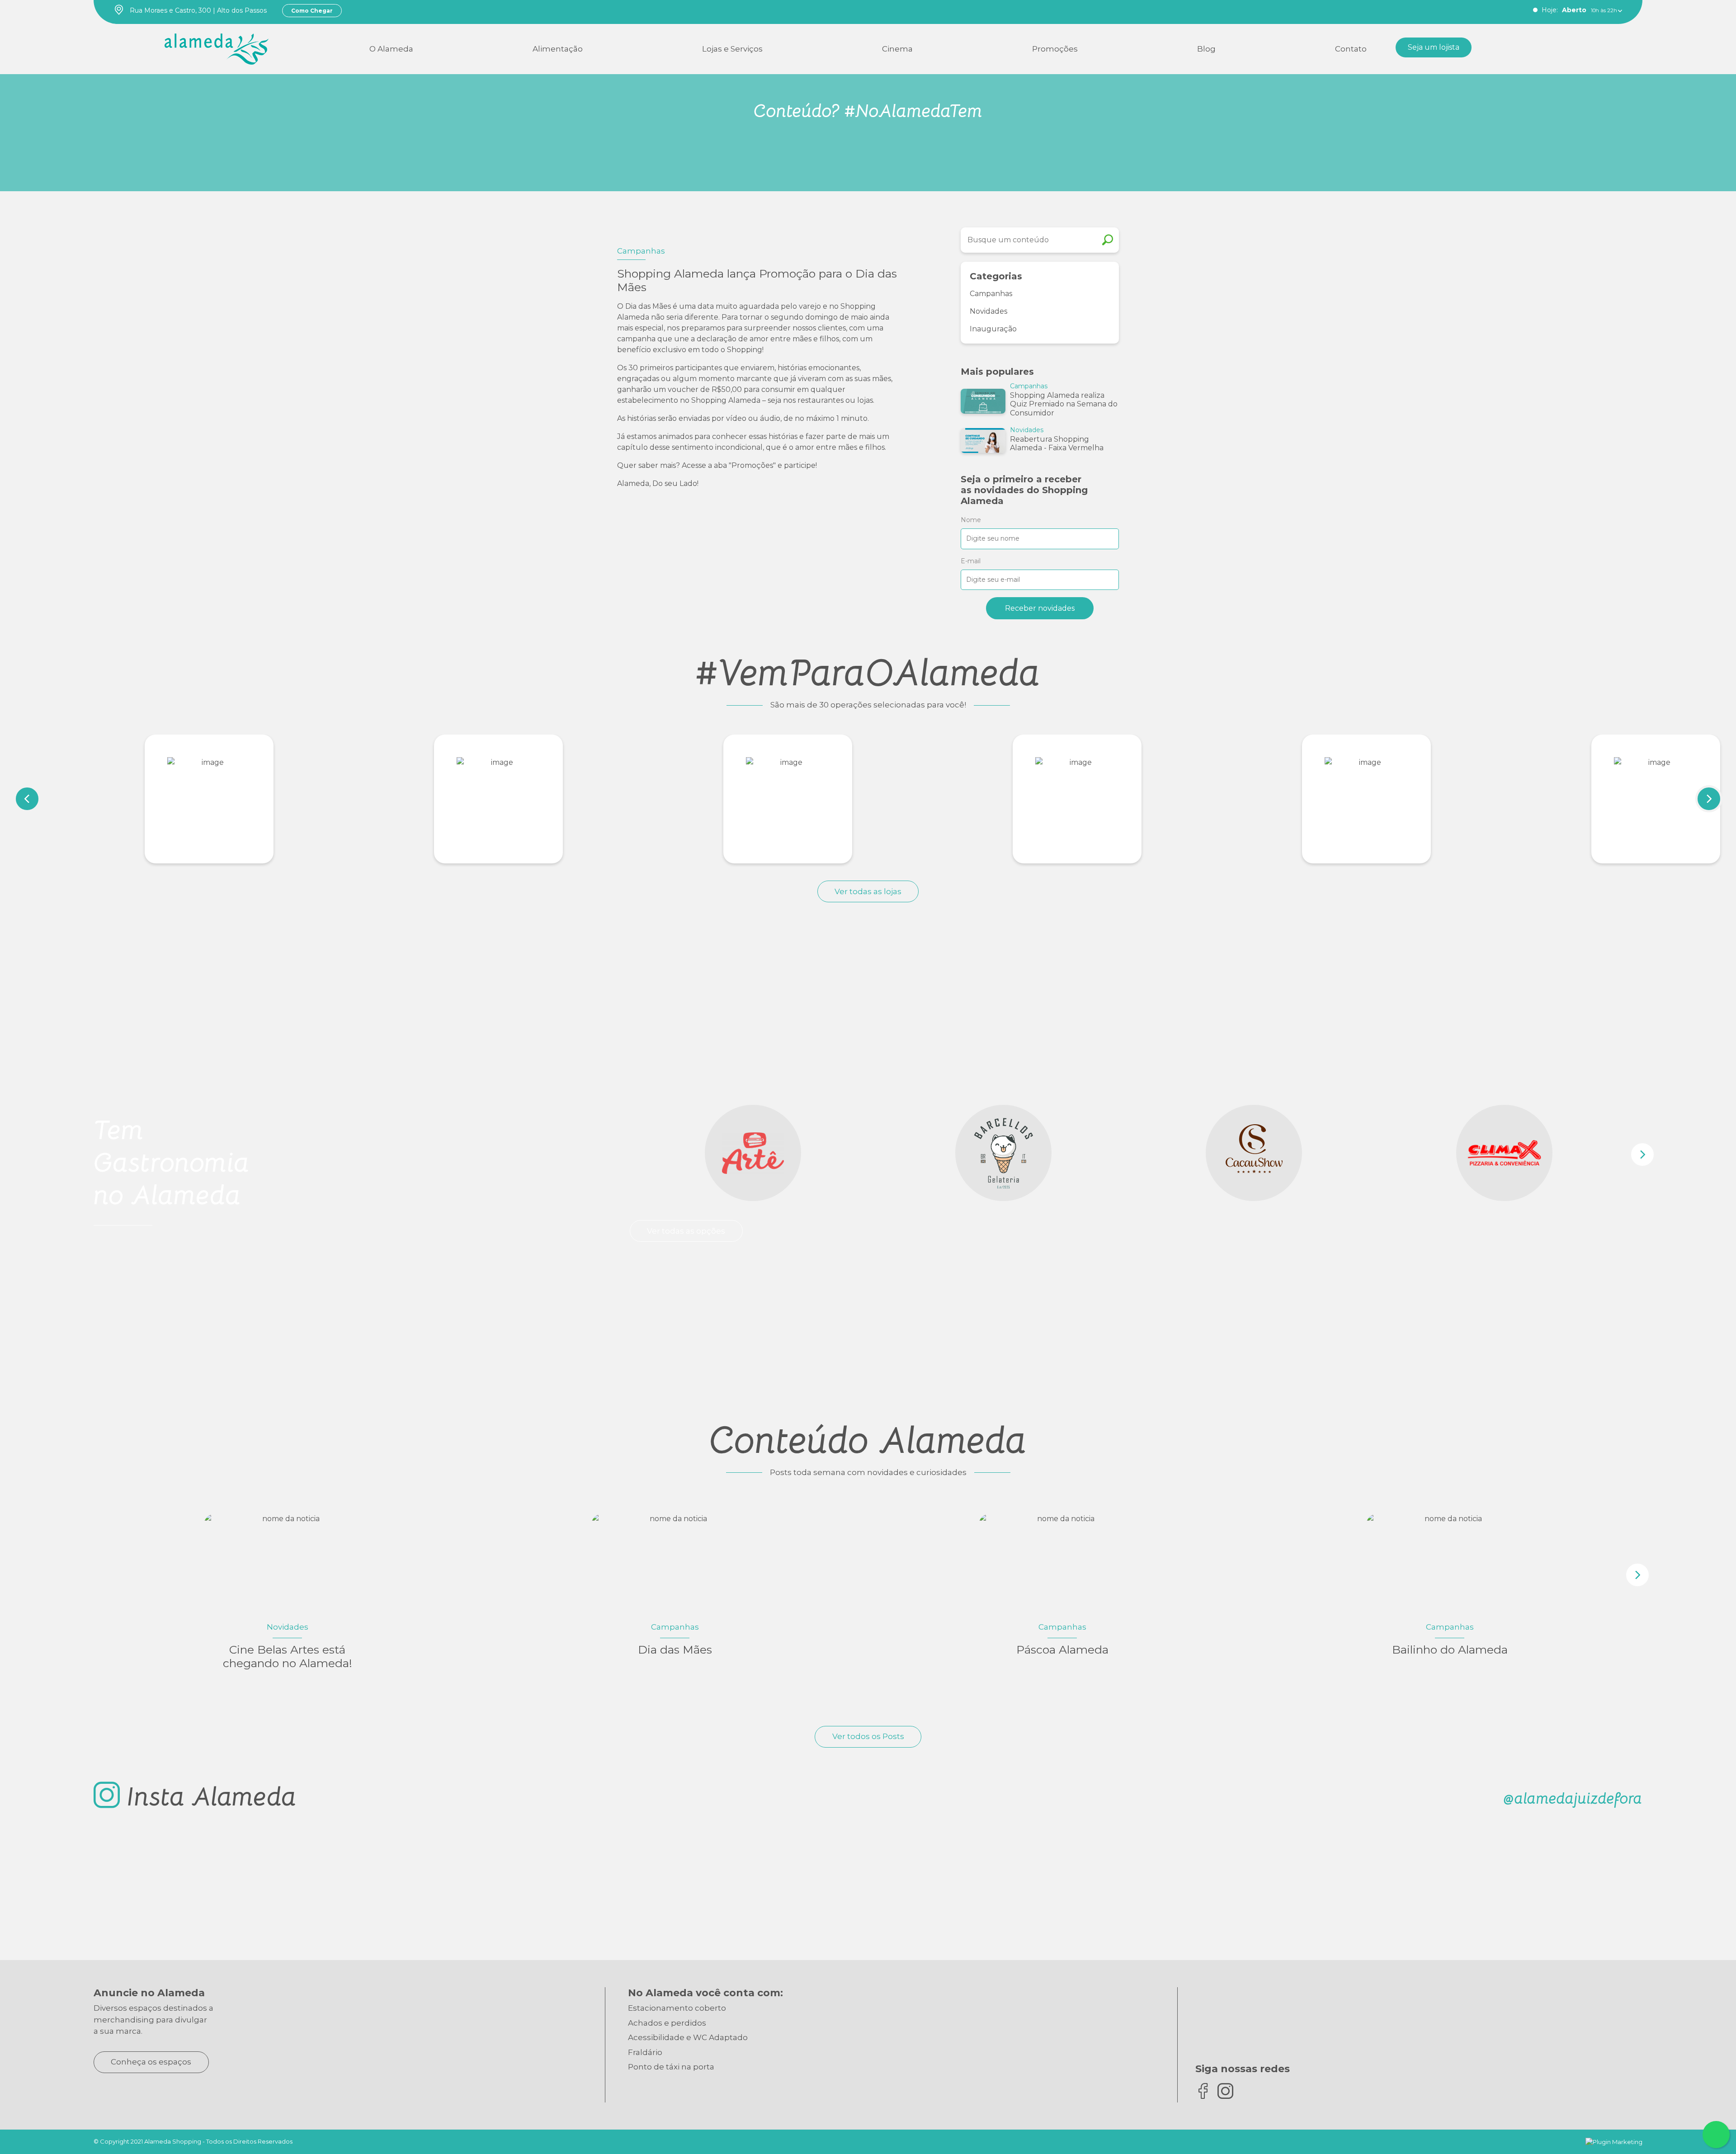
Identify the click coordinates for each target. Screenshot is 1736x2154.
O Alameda (391, 49)
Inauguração (993, 329)
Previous (27, 799)
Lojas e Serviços (732, 49)
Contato (1351, 49)
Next (1709, 799)
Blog (1206, 49)
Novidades (988, 311)
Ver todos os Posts (868, 1736)
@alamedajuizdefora (1573, 1798)
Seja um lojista (1434, 47)
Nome (971, 520)
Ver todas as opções (686, 1231)
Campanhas (991, 294)
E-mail (971, 561)
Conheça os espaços (151, 2062)
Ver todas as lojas (868, 891)
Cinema (897, 49)
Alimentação (558, 49)
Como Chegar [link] (312, 11)
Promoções (1055, 49)
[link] (217, 47)
